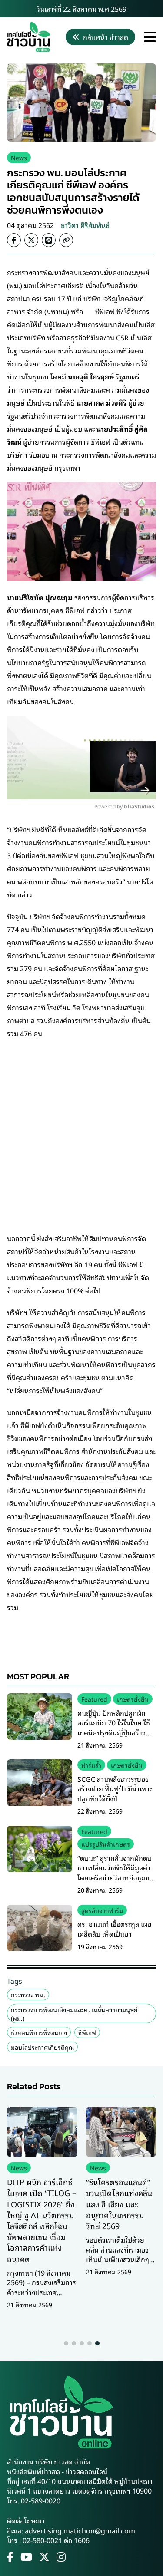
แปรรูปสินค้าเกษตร (106, 1844)
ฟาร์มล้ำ (91, 1765)
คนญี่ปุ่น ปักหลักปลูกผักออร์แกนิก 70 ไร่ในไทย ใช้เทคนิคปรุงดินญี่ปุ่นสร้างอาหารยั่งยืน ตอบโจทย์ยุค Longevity (114, 1732)
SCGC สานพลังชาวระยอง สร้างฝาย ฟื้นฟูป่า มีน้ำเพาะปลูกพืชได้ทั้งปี (115, 1789)
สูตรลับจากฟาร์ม (102, 1910)
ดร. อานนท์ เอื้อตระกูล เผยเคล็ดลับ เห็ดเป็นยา (115, 1929)
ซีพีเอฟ (87, 2032)
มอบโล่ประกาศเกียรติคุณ (42, 2047)
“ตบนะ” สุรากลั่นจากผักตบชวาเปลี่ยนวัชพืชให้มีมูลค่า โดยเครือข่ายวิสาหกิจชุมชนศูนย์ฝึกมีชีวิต (116, 1872)
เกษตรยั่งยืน (133, 1699)
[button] (66, 2343)
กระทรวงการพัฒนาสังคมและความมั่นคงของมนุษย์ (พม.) (74, 2014)
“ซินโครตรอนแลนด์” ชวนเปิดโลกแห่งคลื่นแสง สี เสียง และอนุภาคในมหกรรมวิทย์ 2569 (119, 2204)
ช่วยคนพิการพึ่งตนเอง (39, 2032)
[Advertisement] (81, 1129)
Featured (94, 1699)
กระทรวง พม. (28, 1994)
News (19, 157)
